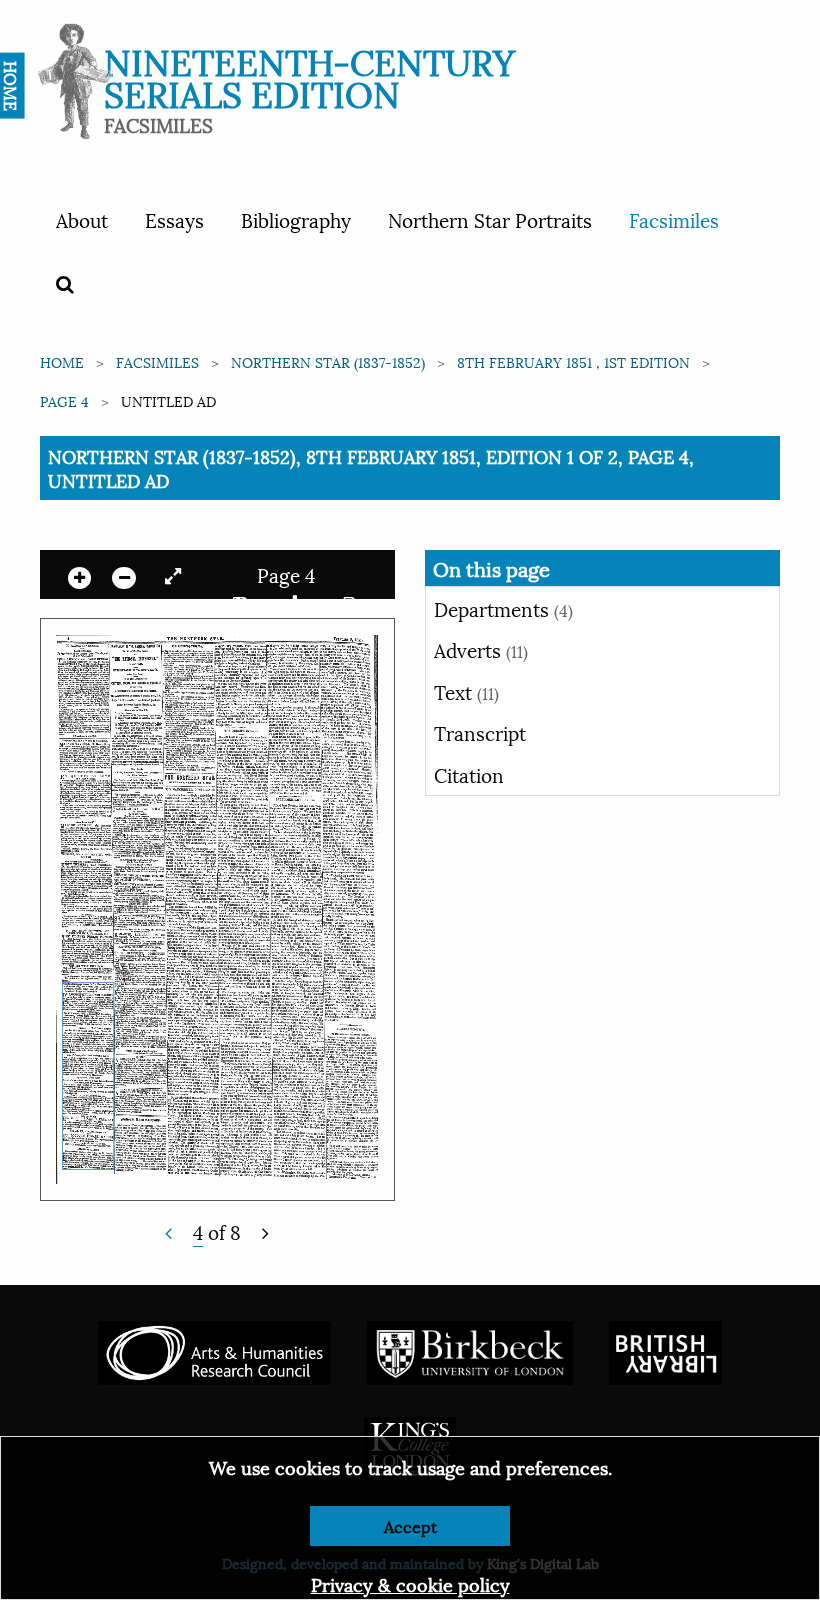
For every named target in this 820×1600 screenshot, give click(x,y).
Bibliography (296, 219)
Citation (469, 774)
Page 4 (64, 400)
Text (466, 691)
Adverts (481, 649)
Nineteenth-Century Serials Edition (309, 75)
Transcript (480, 732)
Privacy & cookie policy (410, 1583)
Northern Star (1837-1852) (328, 361)
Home (62, 361)
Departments (503, 608)
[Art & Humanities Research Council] (214, 1350)
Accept (410, 1525)
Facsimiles (674, 219)
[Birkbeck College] (470, 1350)
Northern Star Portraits (490, 219)
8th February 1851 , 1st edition (573, 361)
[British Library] (665, 1350)
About (82, 219)
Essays (174, 219)
